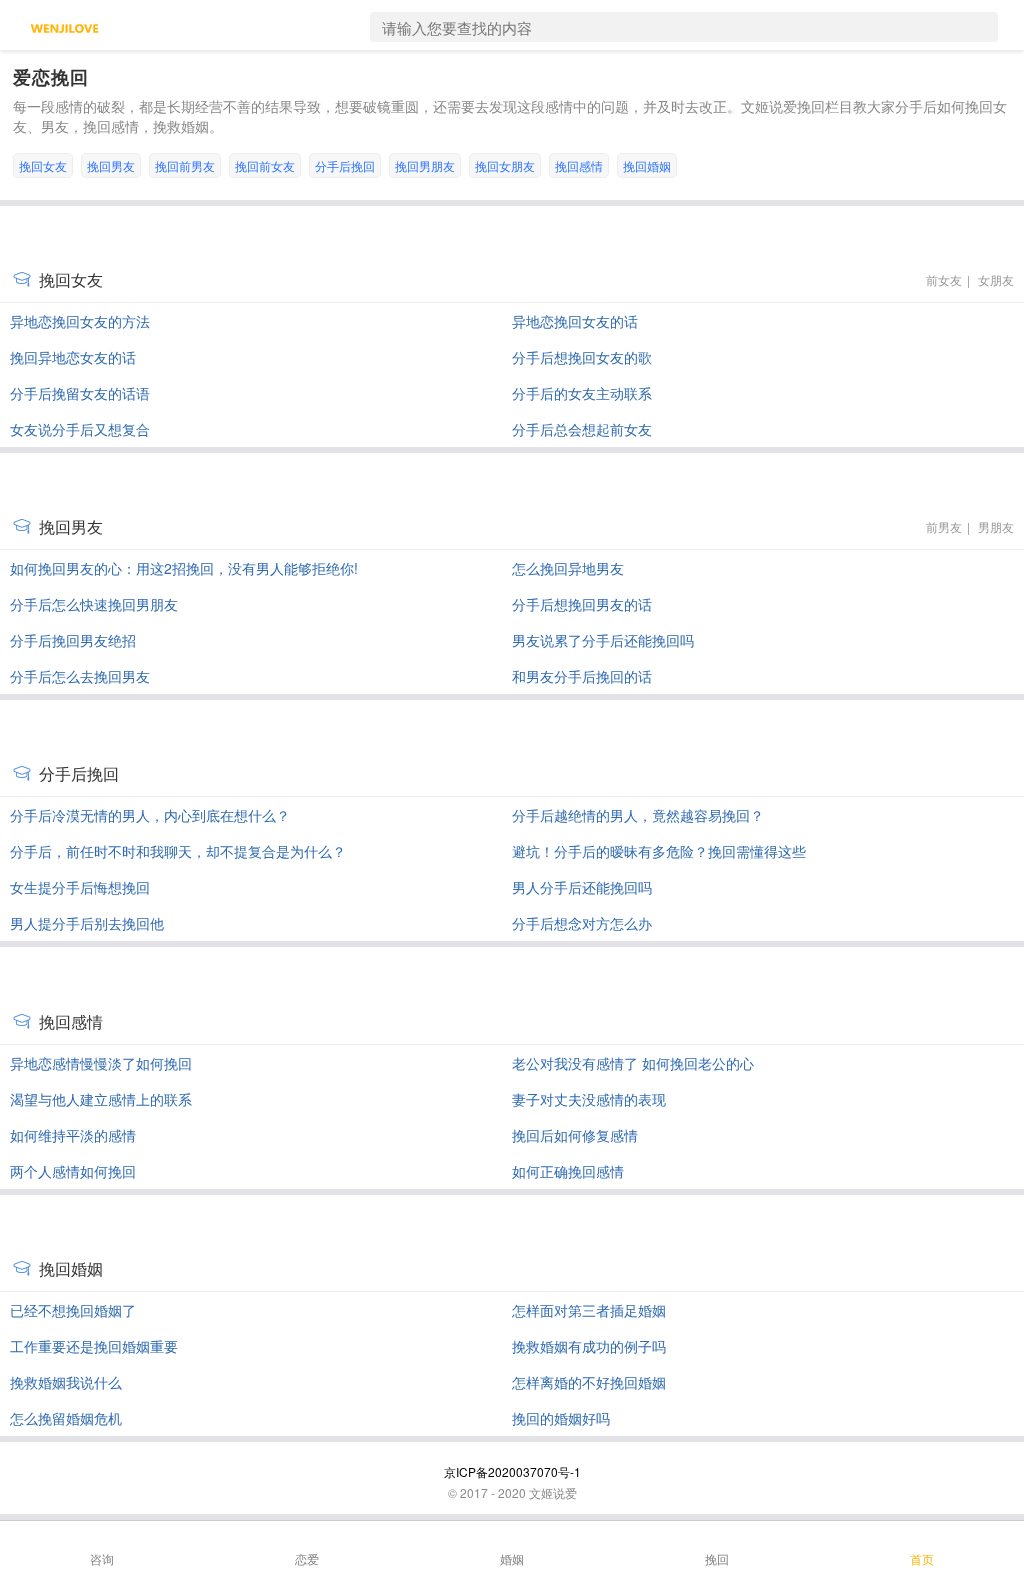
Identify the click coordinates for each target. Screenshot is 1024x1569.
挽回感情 (579, 165)
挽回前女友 (265, 165)
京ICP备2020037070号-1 (512, 1471)
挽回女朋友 (505, 165)
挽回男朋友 (425, 165)
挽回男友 (111, 165)
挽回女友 (43, 165)
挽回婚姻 (647, 165)
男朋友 (996, 526)
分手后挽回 (345, 165)
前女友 (944, 279)
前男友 (944, 526)
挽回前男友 (185, 165)
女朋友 (996, 279)
